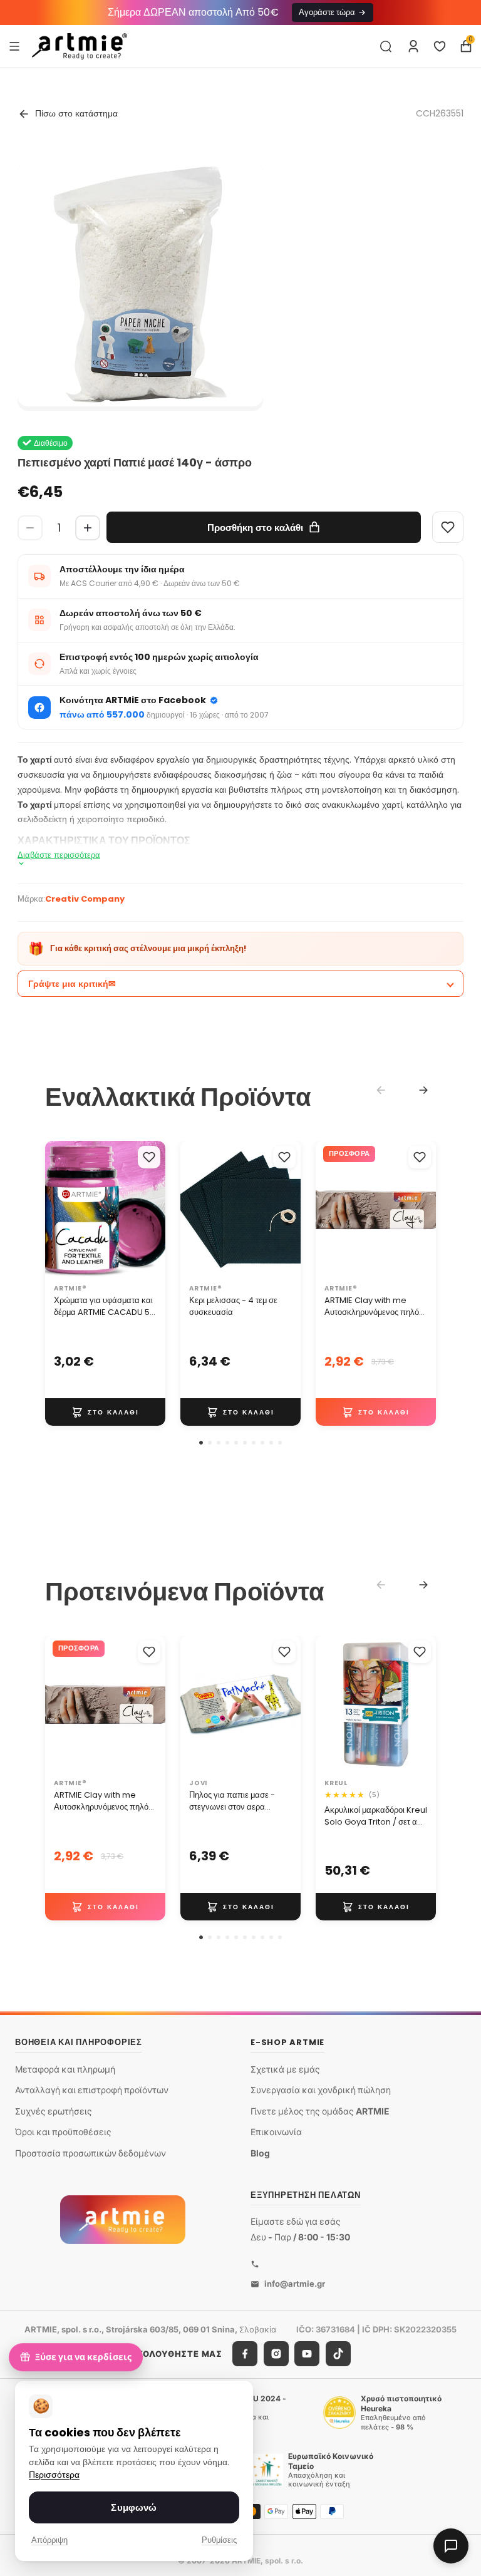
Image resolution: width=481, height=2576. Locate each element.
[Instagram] (276, 2354)
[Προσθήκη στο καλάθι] (105, 1412)
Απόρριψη (49, 2540)
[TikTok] (338, 2354)
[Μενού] (14, 46)
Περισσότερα (54, 2475)
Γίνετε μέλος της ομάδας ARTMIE (320, 2110)
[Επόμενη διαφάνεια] (152, 1210)
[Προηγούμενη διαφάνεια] (59, 1210)
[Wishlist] (448, 527)
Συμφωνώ (134, 2507)
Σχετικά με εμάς (285, 2069)
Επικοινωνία (276, 2132)
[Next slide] (423, 1090)
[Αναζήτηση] (386, 46)
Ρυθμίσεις (219, 2540)
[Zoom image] (140, 284)
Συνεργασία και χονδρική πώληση (321, 2090)
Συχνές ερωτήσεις (54, 2110)
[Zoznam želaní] (440, 46)
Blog (260, 2153)
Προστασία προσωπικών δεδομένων (91, 2153)
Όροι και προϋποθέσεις (63, 2132)
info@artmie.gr (295, 2284)
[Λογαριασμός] (413, 46)
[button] (201, 1443)
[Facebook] (245, 2354)
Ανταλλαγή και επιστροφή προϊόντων (92, 2090)
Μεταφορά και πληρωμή (65, 2069)
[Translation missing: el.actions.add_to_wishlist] (149, 1157)
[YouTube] (307, 2354)
